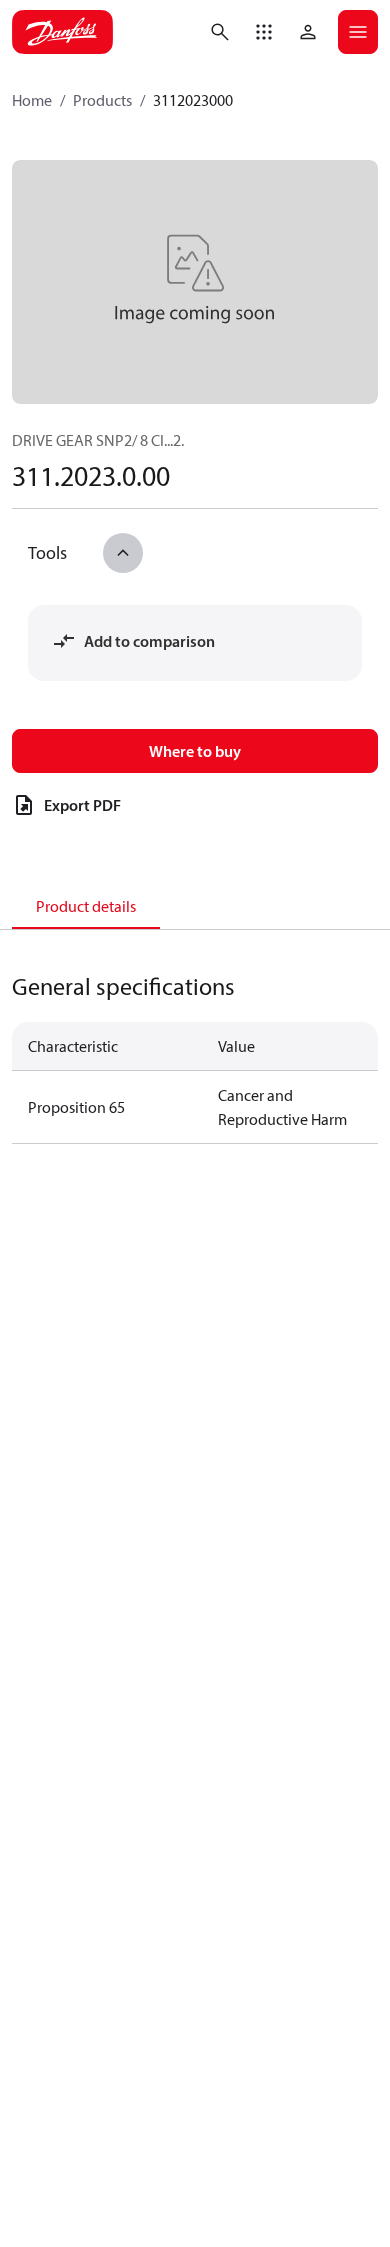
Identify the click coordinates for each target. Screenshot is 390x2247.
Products (102, 100)
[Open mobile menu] (358, 32)
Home (32, 100)
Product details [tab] (86, 906)
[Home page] (62, 32)
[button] (264, 32)
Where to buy (195, 751)
